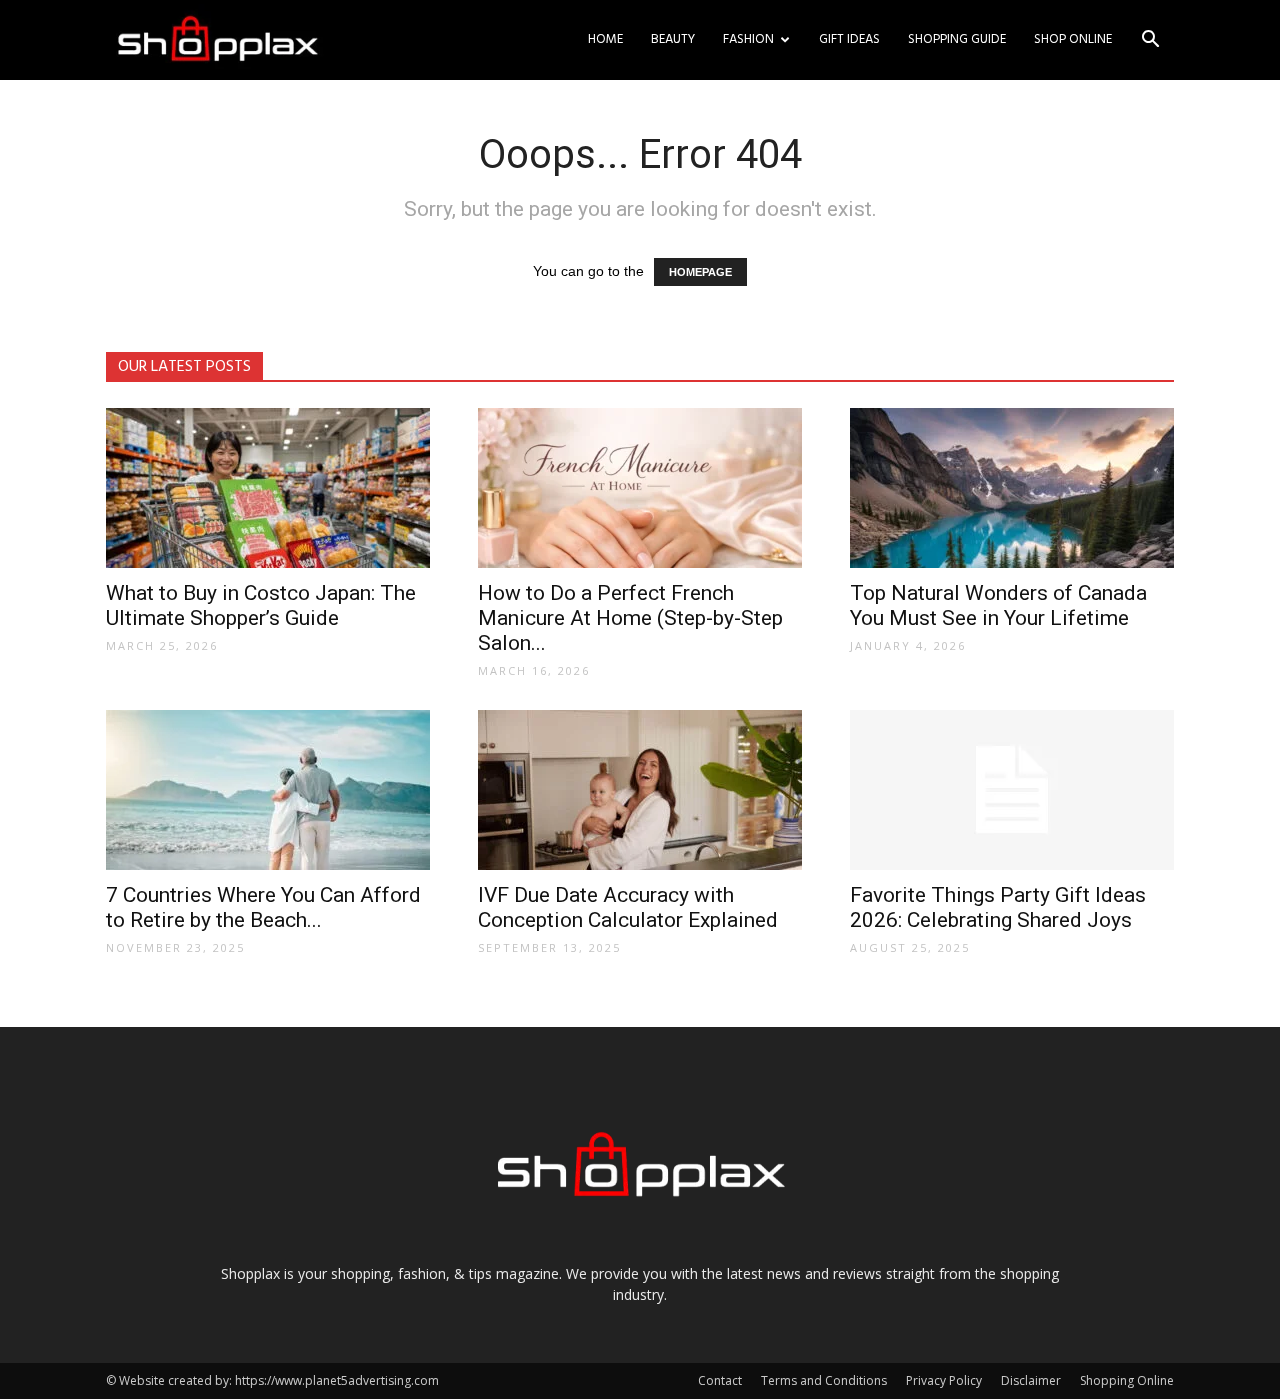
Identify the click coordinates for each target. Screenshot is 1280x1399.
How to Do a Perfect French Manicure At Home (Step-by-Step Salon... (630, 618)
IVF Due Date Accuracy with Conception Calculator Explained (628, 907)
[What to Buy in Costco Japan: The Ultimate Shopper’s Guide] (268, 488)
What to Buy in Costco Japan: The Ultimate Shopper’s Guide (261, 605)
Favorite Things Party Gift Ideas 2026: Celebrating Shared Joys (998, 907)
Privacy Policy (944, 1380)
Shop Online (1073, 39)
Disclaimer (1031, 1380)
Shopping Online (1127, 1380)
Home (605, 39)
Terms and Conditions (824, 1380)
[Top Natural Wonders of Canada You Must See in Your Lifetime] (1012, 488)
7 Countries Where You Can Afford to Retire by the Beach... (263, 907)
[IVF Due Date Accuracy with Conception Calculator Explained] (640, 790)
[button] (1150, 41)
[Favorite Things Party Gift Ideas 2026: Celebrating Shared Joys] (1012, 790)
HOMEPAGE (700, 272)
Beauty (673, 39)
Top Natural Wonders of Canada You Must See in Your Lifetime (998, 605)
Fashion (748, 39)
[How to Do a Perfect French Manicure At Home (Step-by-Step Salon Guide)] (640, 488)
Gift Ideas (849, 39)
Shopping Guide (957, 39)
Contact (720, 1380)
